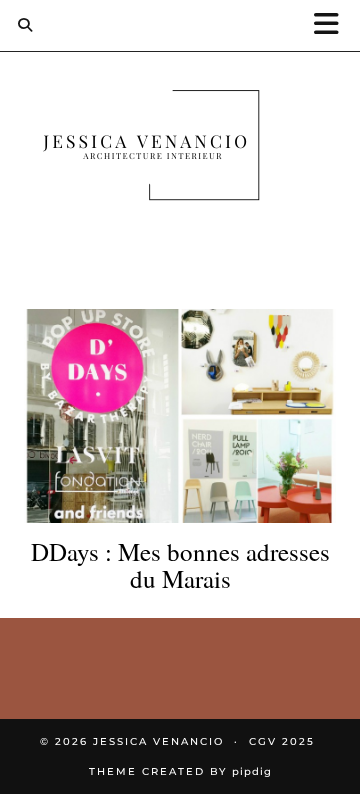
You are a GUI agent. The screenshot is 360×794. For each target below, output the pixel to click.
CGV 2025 (282, 741)
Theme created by (180, 771)
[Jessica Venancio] (180, 149)
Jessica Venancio (158, 741)
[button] (333, 25)
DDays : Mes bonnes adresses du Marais (180, 565)
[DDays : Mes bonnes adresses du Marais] (180, 416)
